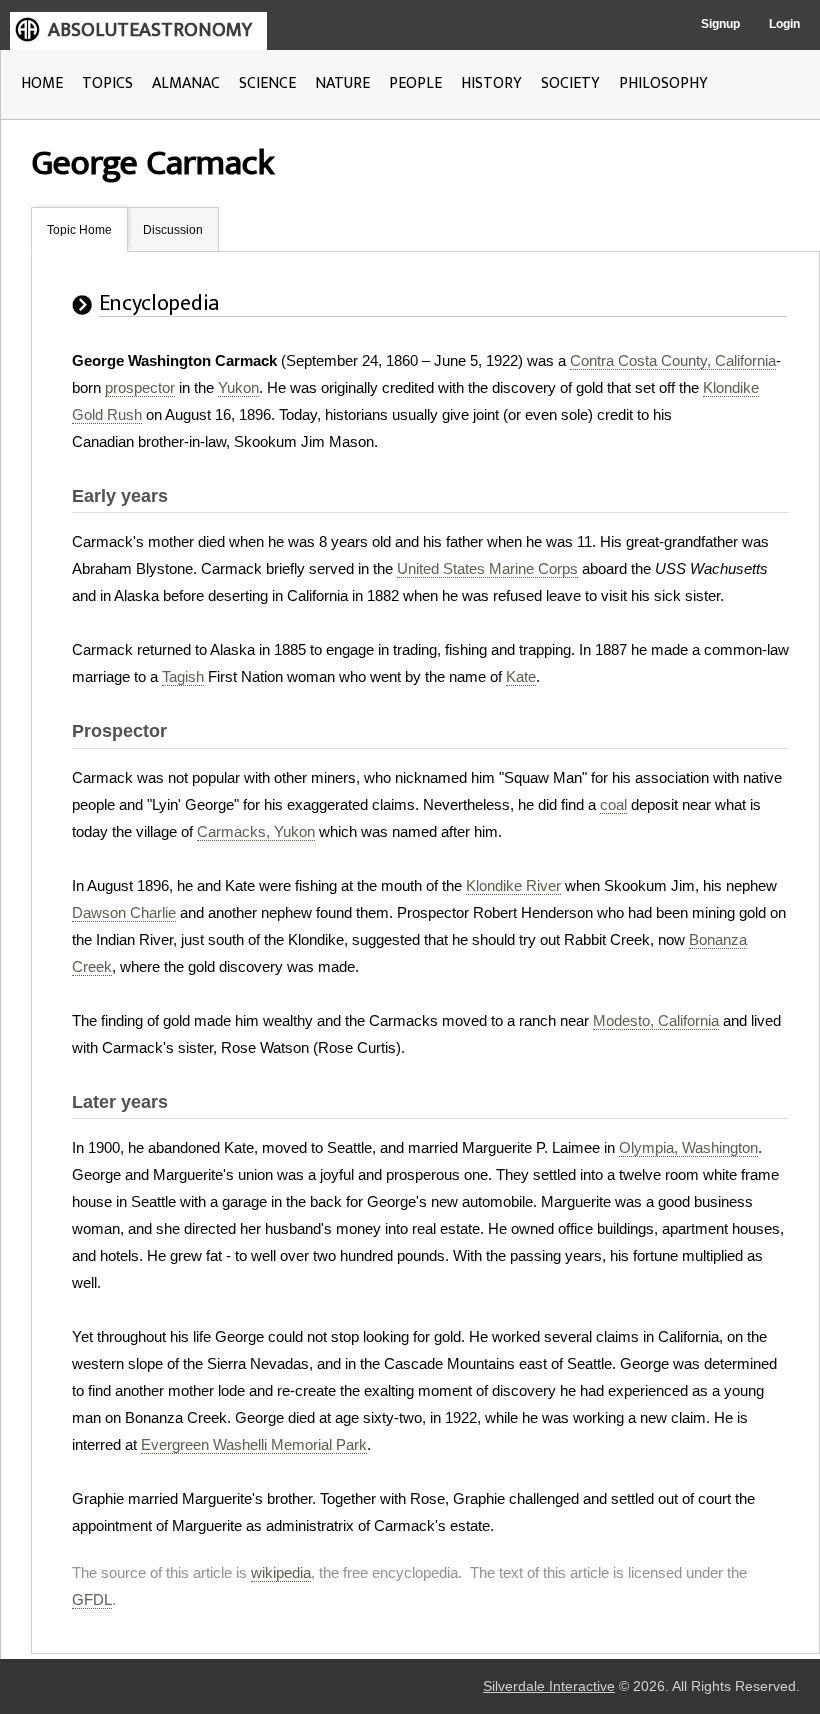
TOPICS (107, 83)
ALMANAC (186, 83)
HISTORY (491, 83)
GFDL (92, 1599)
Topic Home (79, 230)
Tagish (183, 676)
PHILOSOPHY (663, 83)
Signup (720, 24)
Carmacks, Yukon (256, 831)
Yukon (238, 387)
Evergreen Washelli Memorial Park (254, 1444)
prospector (140, 387)
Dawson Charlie (124, 912)
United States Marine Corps (487, 568)
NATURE (342, 83)
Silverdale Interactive (549, 1686)
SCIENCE (267, 83)
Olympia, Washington (688, 1147)
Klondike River (513, 885)
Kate (521, 676)
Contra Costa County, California (673, 360)
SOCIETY (570, 83)
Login (784, 24)
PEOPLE (415, 83)
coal (613, 804)
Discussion (173, 230)
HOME (42, 83)
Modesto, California (656, 1020)
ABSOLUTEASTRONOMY (150, 30)
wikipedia (281, 1572)
